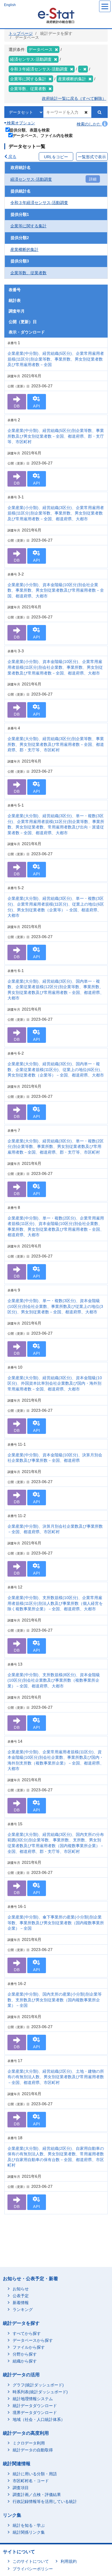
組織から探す (25, 2361)
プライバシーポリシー (33, 2569)
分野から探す (25, 2354)
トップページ (21, 33)
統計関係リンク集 (29, 2532)
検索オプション (20, 123)
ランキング (23, 2310)
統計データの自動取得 (33, 2450)
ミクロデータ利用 (29, 2443)
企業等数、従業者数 (28, 273)
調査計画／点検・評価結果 (37, 2495)
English (10, 5)
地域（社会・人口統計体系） (39, 2419)
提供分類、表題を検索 (30, 130)
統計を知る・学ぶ (29, 2525)
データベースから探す (33, 2340)
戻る (12, 157)
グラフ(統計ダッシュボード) (38, 2385)
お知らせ (21, 2289)
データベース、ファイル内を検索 (43, 135)
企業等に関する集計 (28, 226)
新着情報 (21, 2303)
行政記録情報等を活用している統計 (45, 2501)
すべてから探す (27, 2333)
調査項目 (21, 2488)
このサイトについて (31, 2561)
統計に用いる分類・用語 (35, 2474)
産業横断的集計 (24, 249)
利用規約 (69, 2561)
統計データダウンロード (35, 2406)
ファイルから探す (29, 2347)
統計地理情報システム (33, 2399)
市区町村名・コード (31, 2481)
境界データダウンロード (35, 2413)
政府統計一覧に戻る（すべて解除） (74, 98)
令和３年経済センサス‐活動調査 (39, 203)
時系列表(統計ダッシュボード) (40, 2392)
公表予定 (21, 2296)
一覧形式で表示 (92, 157)
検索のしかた (89, 124)
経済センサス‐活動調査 (31, 179)
